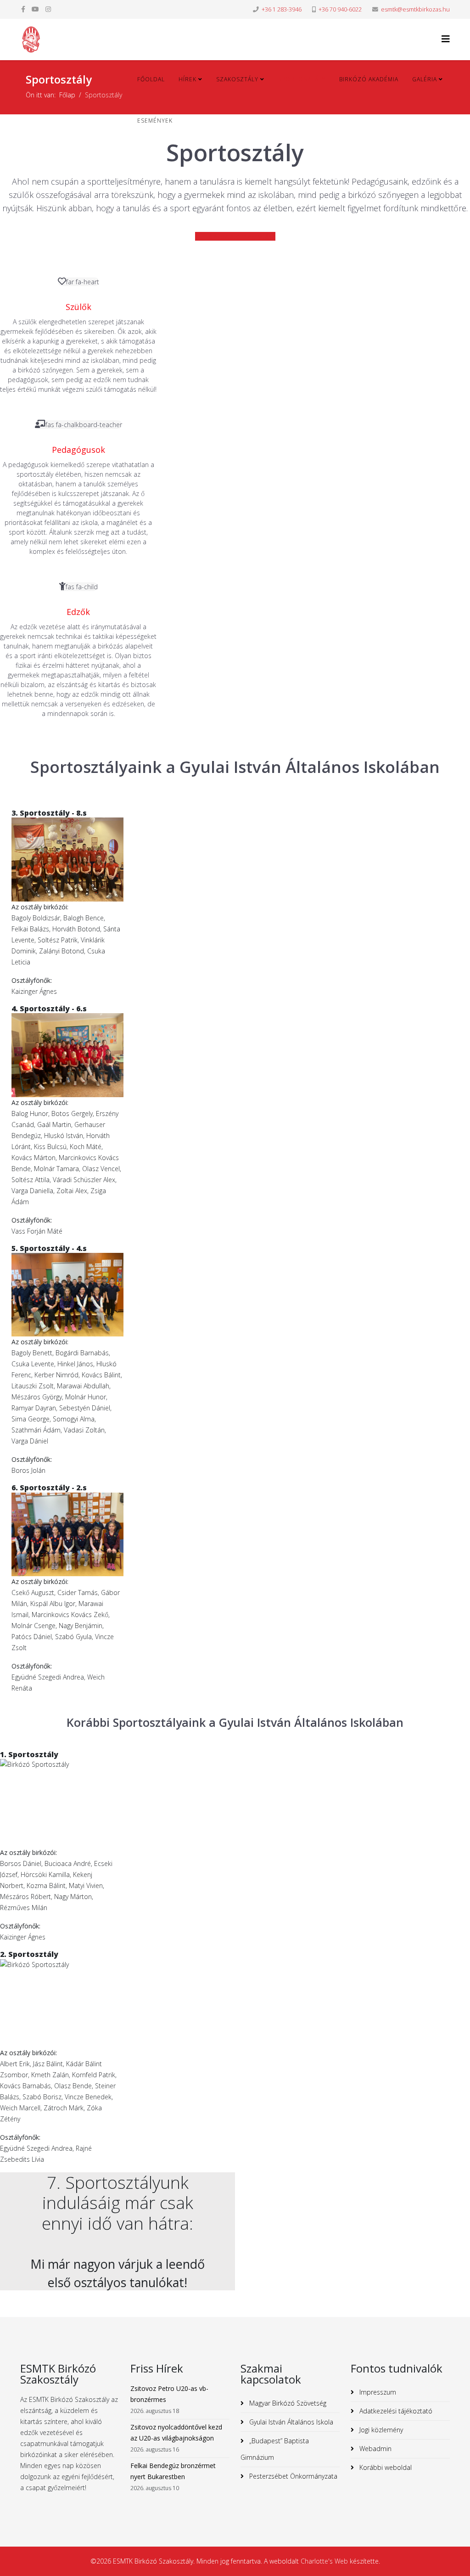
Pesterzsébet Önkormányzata (292, 2476)
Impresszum (377, 2392)
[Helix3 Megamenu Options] (446, 39)
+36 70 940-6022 (340, 9)
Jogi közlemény (380, 2430)
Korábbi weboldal (385, 2467)
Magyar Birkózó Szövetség (287, 2403)
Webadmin (375, 2449)
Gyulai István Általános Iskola (290, 2422)
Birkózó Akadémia (369, 79)
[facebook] (23, 9)
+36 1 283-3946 (282, 9)
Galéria (425, 79)
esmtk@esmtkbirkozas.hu (415, 9)
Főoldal (151, 79)
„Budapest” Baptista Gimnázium (275, 2449)
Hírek (187, 79)
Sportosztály (302, 79)
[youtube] (35, 9)
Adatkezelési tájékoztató (395, 2411)
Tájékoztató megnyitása (239, 236)
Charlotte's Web (324, 2561)
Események (155, 121)
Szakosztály (237, 79)
